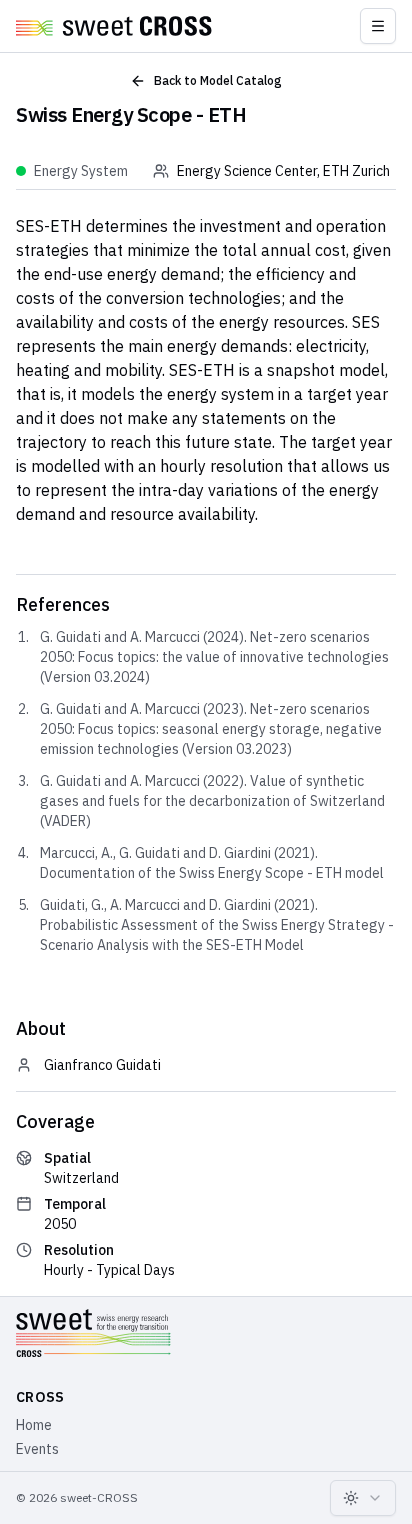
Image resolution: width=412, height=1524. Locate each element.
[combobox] (363, 1498)
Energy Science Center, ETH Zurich (283, 171)
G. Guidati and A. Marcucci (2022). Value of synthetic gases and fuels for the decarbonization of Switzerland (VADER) (212, 801)
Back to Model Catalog (218, 80)
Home (34, 1425)
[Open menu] (378, 26)
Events (37, 1449)
